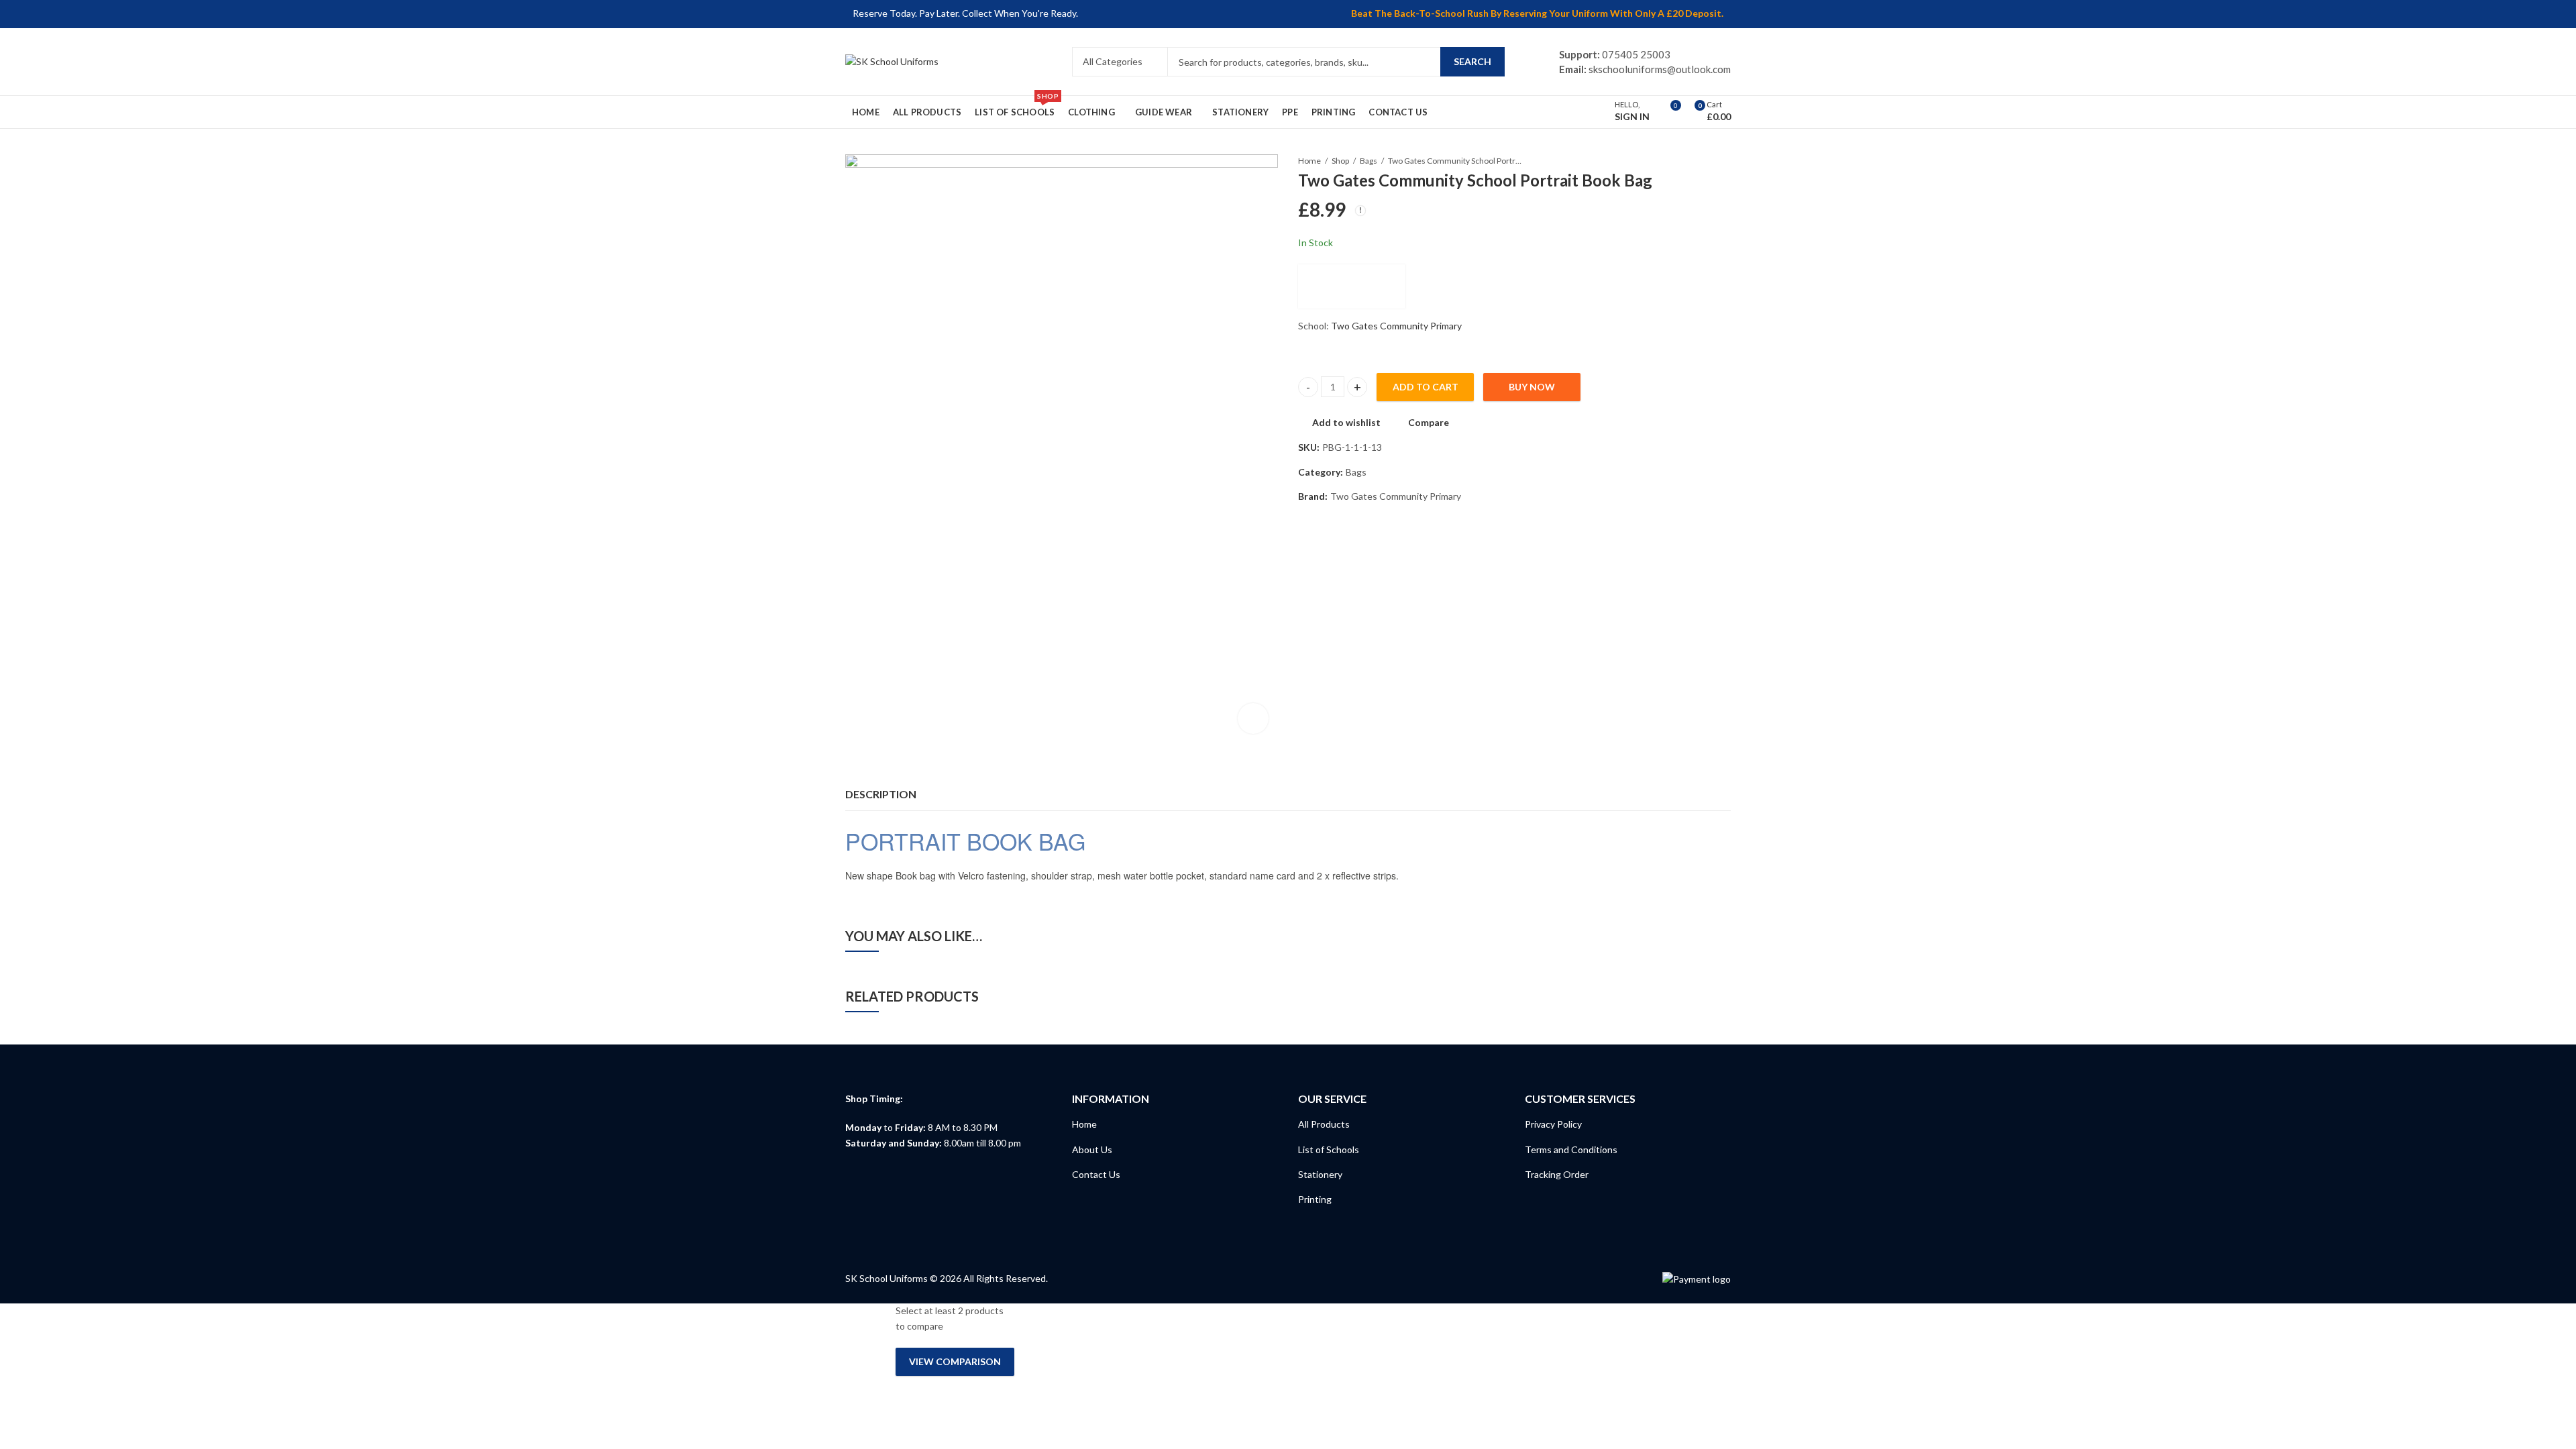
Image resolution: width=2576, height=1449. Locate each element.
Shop (1340, 161)
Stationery (1320, 1174)
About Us (1092, 1149)
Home (1309, 161)
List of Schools (1329, 1149)
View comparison (955, 1361)
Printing (1315, 1199)
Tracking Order (1557, 1174)
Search (1472, 61)
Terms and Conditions (1571, 1149)
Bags (1368, 161)
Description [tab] (881, 794)
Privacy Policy (1553, 1124)
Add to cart (1426, 387)
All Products (1324, 1124)
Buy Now (1532, 387)
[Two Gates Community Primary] (1352, 286)
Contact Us (1096, 1174)
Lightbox (1253, 718)
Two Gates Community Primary (1396, 326)
